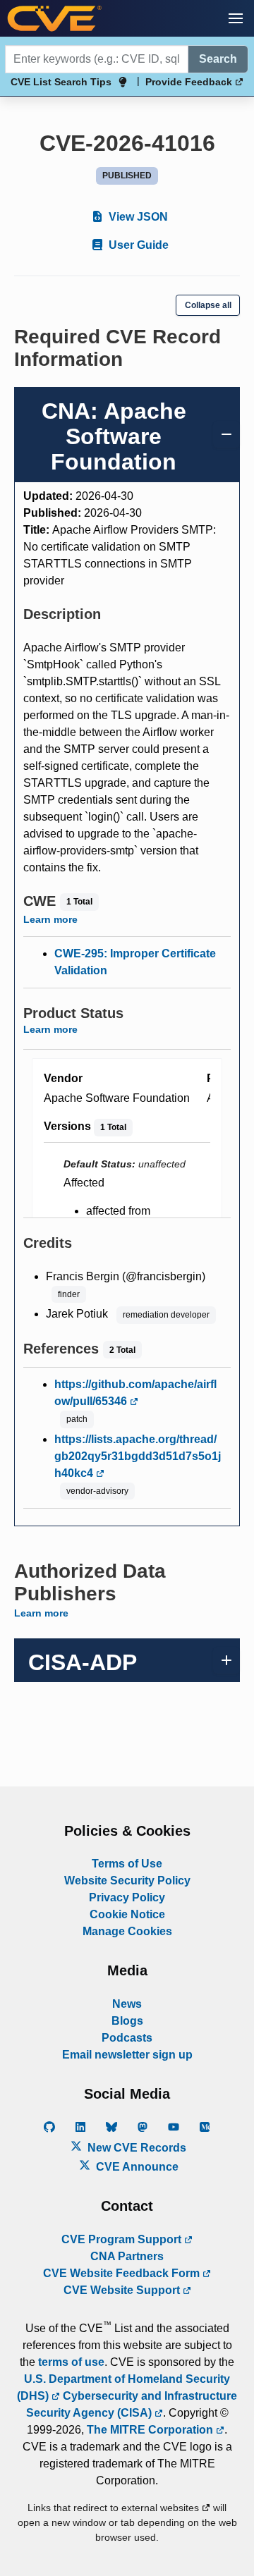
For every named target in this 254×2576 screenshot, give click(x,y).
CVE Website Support (123, 2290)
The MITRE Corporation (151, 2430)
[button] (236, 18)
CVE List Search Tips (61, 82)
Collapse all (208, 305)
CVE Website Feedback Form (123, 2273)
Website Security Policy (127, 1881)
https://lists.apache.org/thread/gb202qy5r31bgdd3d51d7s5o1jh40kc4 (138, 1456)
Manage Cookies (127, 1931)
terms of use (71, 2362)
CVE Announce (136, 2167)
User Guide (137, 245)
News (127, 2004)
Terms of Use (127, 1864)
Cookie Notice (127, 1914)
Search (218, 59)
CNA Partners (127, 2256)
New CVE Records (135, 2148)
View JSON (137, 217)
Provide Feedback (190, 82)
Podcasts (127, 2038)
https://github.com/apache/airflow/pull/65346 (135, 1393)
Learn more (50, 919)
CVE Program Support (123, 2239)
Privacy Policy (127, 1897)
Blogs (127, 2021)
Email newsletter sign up (127, 2055)
